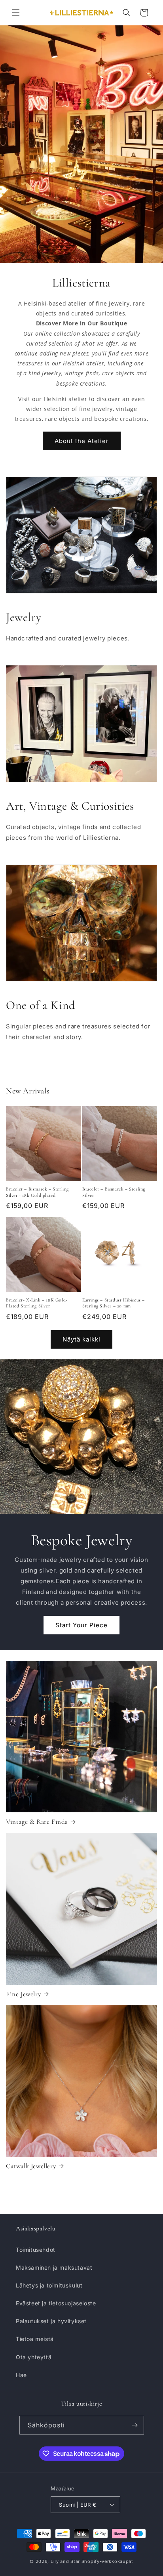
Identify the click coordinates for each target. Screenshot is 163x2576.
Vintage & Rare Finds (37, 1822)
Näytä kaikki (81, 1339)
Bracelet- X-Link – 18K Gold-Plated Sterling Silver (37, 1303)
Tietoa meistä (35, 2339)
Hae (21, 2375)
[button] (16, 13)
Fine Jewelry (23, 1994)
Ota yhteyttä (34, 2357)
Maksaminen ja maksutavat (54, 2267)
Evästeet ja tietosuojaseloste (56, 2303)
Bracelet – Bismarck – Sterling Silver (114, 1192)
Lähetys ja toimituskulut (49, 2285)
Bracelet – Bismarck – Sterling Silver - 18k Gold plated (37, 1192)
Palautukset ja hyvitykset (51, 2321)
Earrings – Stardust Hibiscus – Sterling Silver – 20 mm (114, 1303)
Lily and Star (65, 2561)
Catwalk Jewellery (31, 2166)
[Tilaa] (135, 2425)
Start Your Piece (81, 1625)
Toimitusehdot (36, 2250)
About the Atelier (82, 441)
